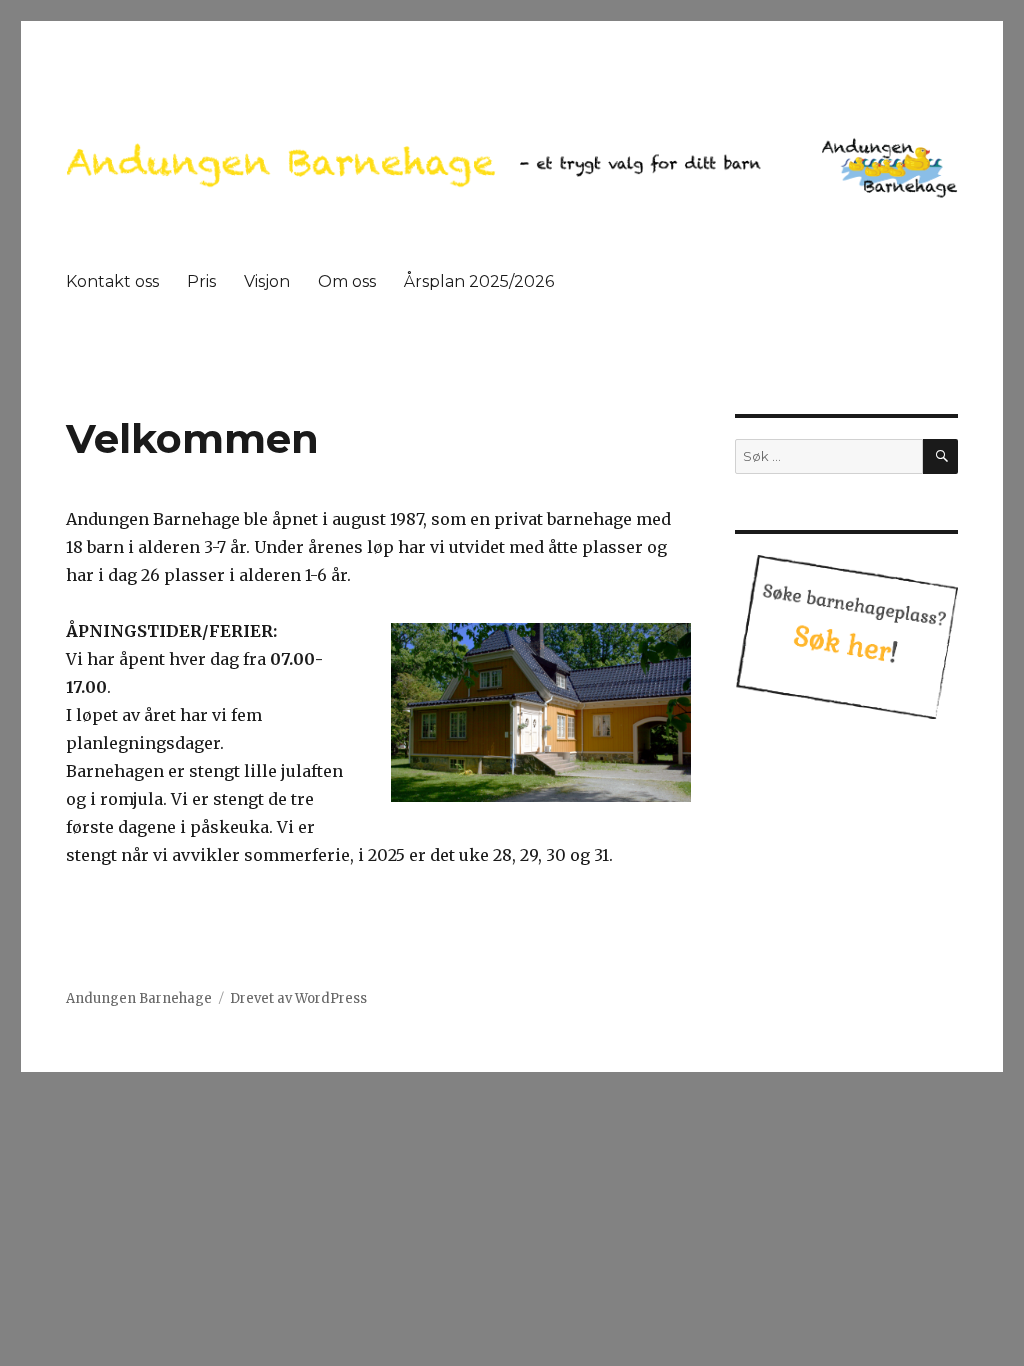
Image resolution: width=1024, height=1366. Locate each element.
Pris (201, 281)
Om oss (347, 281)
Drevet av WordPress (298, 998)
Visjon (267, 281)
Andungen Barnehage (139, 998)
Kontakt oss (112, 281)
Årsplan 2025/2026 (479, 281)
